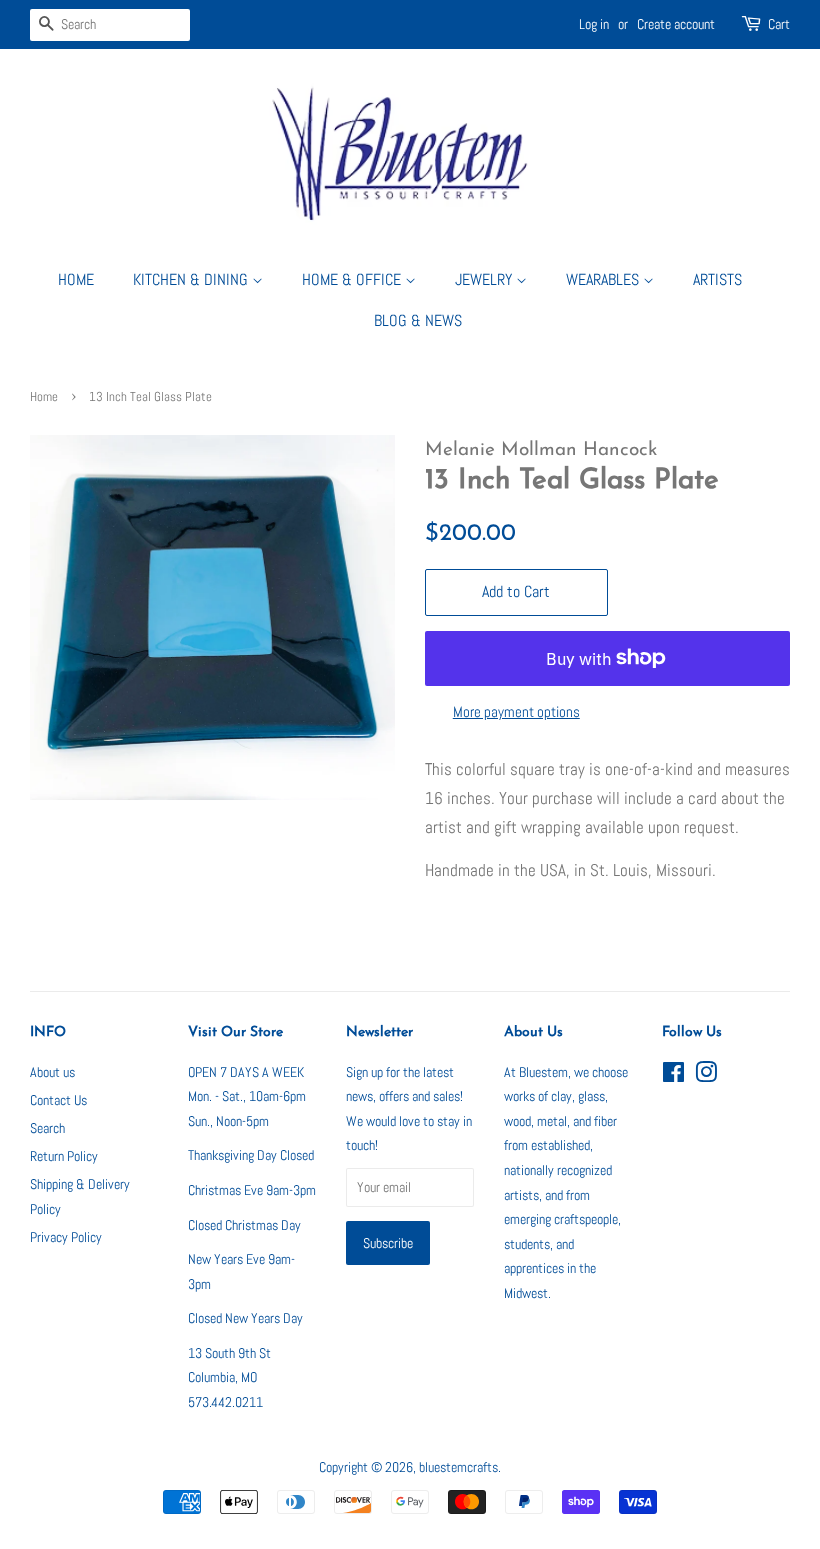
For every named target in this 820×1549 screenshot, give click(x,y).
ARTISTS (717, 279)
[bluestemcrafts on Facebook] (673, 1076)
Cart (779, 24)
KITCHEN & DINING (192, 279)
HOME (76, 279)
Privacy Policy (66, 1237)
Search (47, 1128)
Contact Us (58, 1100)
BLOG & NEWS (418, 320)
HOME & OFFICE (353, 279)
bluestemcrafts (458, 1467)
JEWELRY (485, 279)
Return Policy (64, 1156)
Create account (676, 24)
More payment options (516, 711)
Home (44, 397)
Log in (594, 24)
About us (52, 1072)
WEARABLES (604, 279)
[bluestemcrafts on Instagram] (706, 1076)
